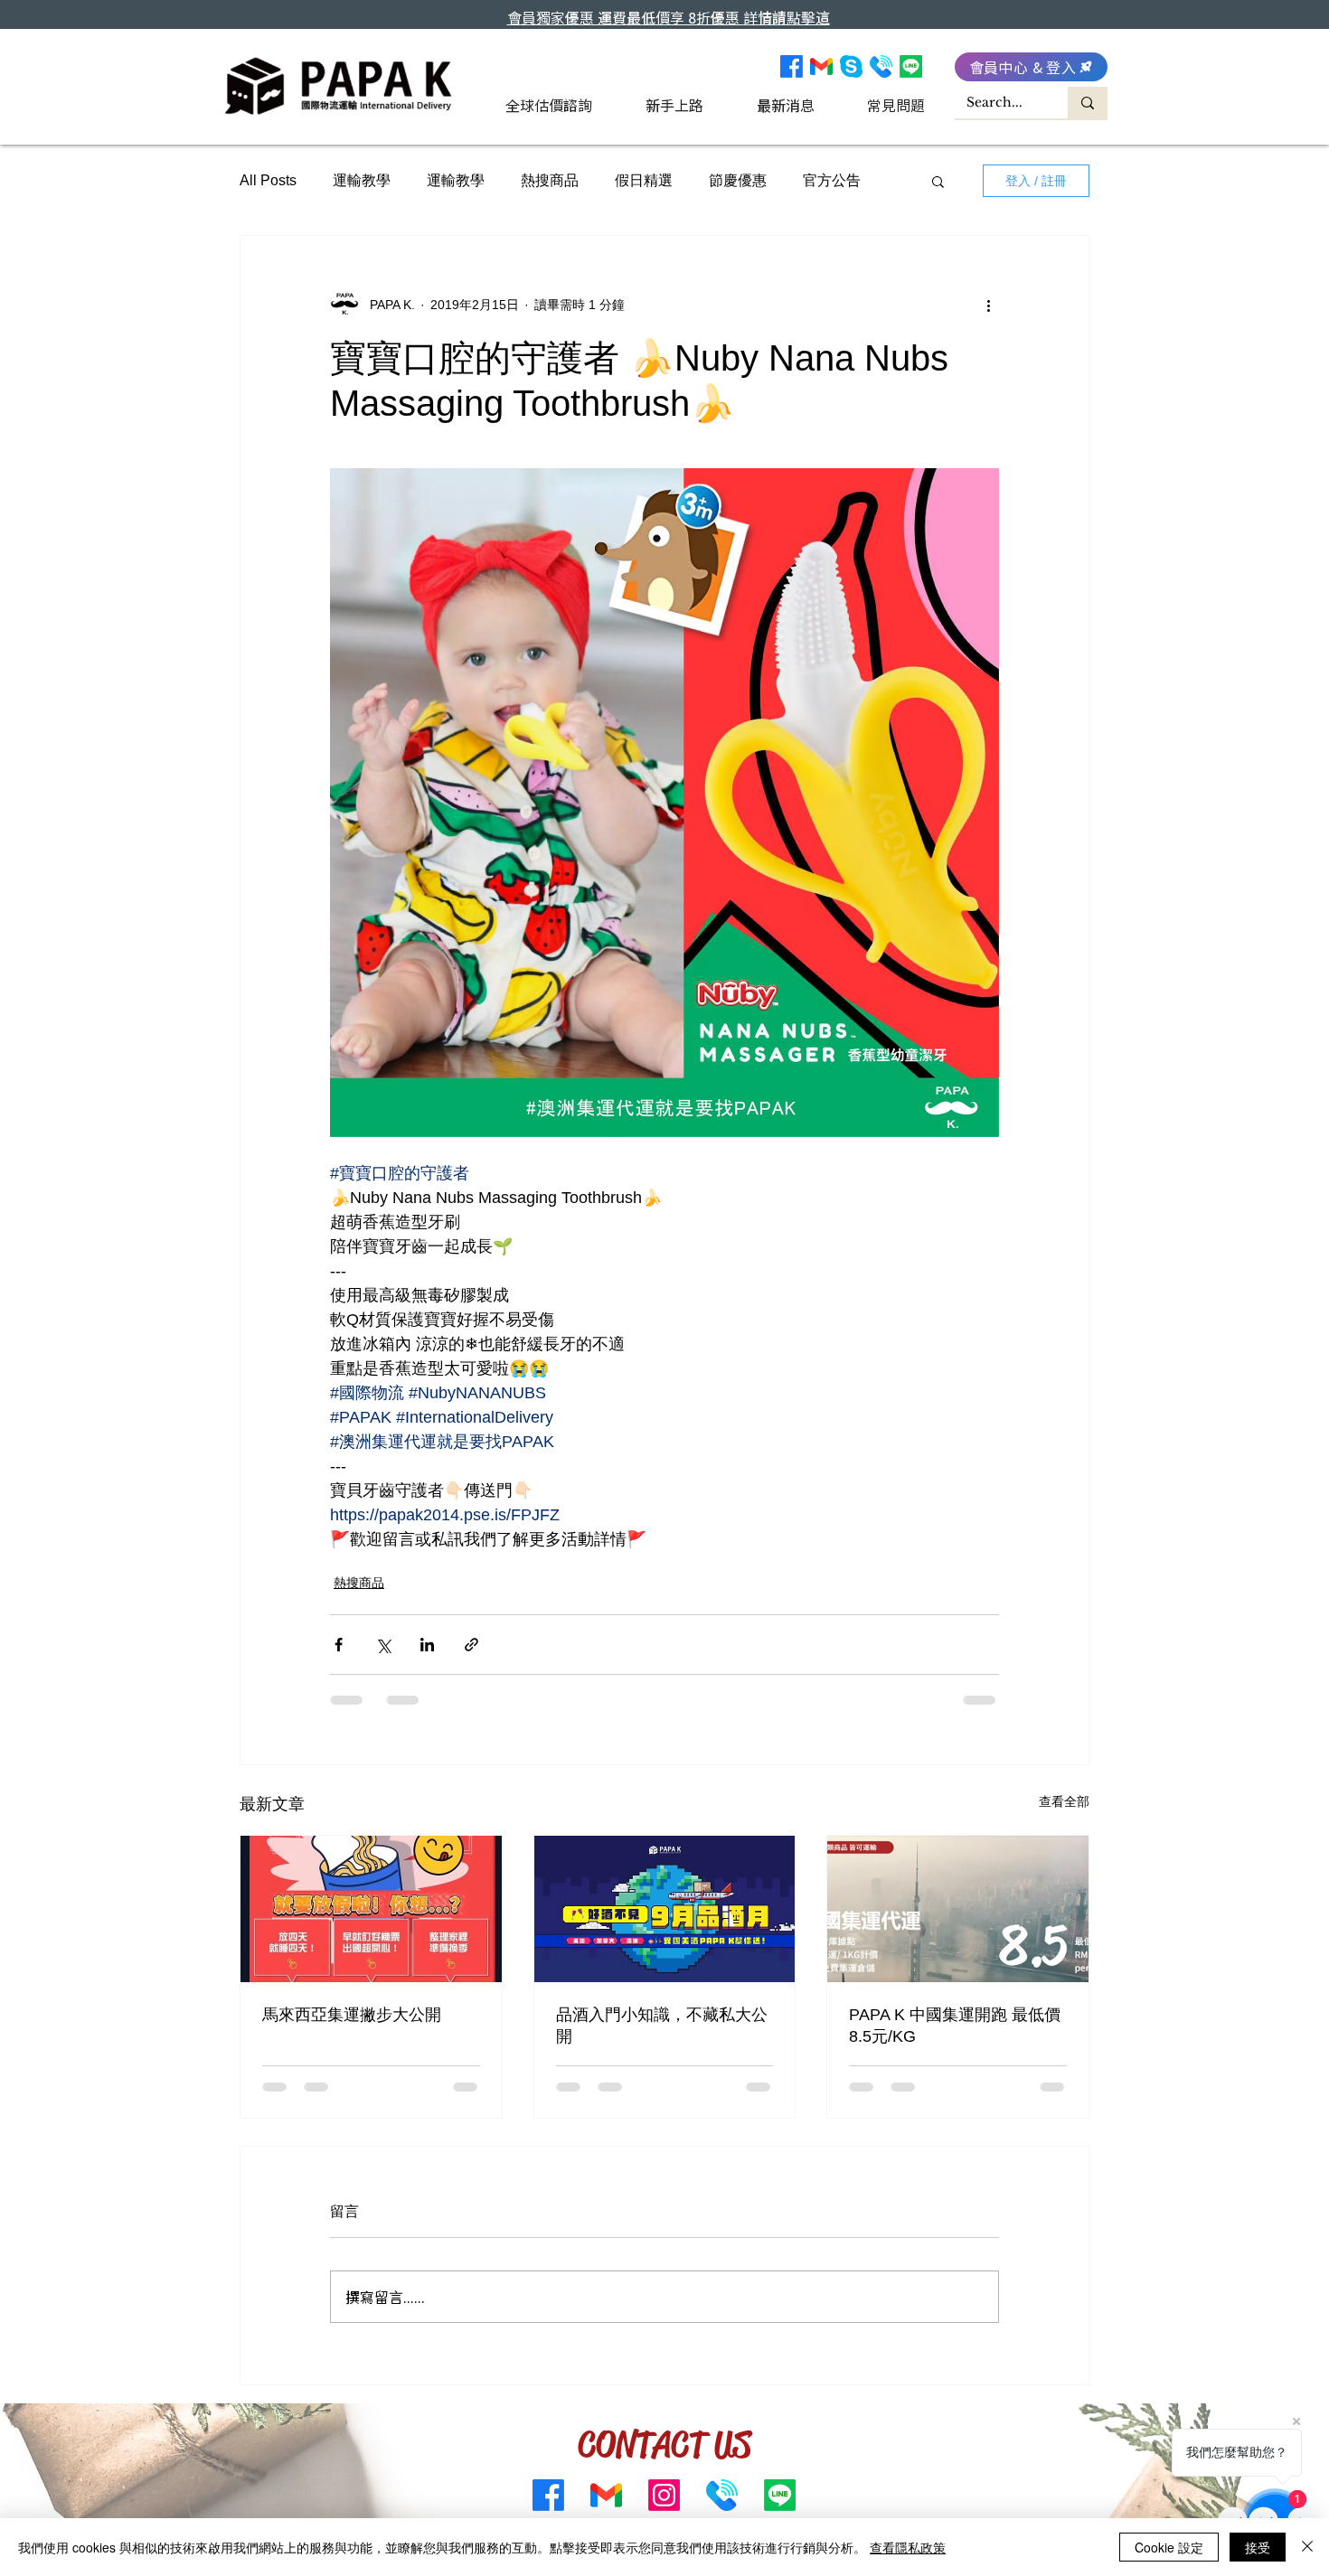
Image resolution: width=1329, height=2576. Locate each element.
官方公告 (832, 180)
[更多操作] (988, 305)
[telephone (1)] (881, 66)
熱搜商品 (550, 180)
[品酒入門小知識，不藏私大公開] (665, 1909)
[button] (938, 181)
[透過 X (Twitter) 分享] (383, 1645)
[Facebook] (792, 66)
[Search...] (1088, 103)
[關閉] (1307, 2547)
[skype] (851, 66)
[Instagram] (664, 2495)
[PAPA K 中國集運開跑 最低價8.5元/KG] (958, 1909)
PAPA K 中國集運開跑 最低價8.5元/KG (955, 2026)
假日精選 (644, 180)
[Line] (911, 66)
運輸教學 (362, 180)
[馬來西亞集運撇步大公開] (371, 1909)
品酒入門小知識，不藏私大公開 (662, 2026)
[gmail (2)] (821, 66)
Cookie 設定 (1169, 2547)
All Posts (268, 180)
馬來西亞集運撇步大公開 (352, 2015)
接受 (1258, 2547)
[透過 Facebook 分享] (339, 1645)
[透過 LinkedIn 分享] (427, 1645)
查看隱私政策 (908, 2547)
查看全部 (1064, 1801)
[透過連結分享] (471, 1645)
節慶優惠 (738, 180)
